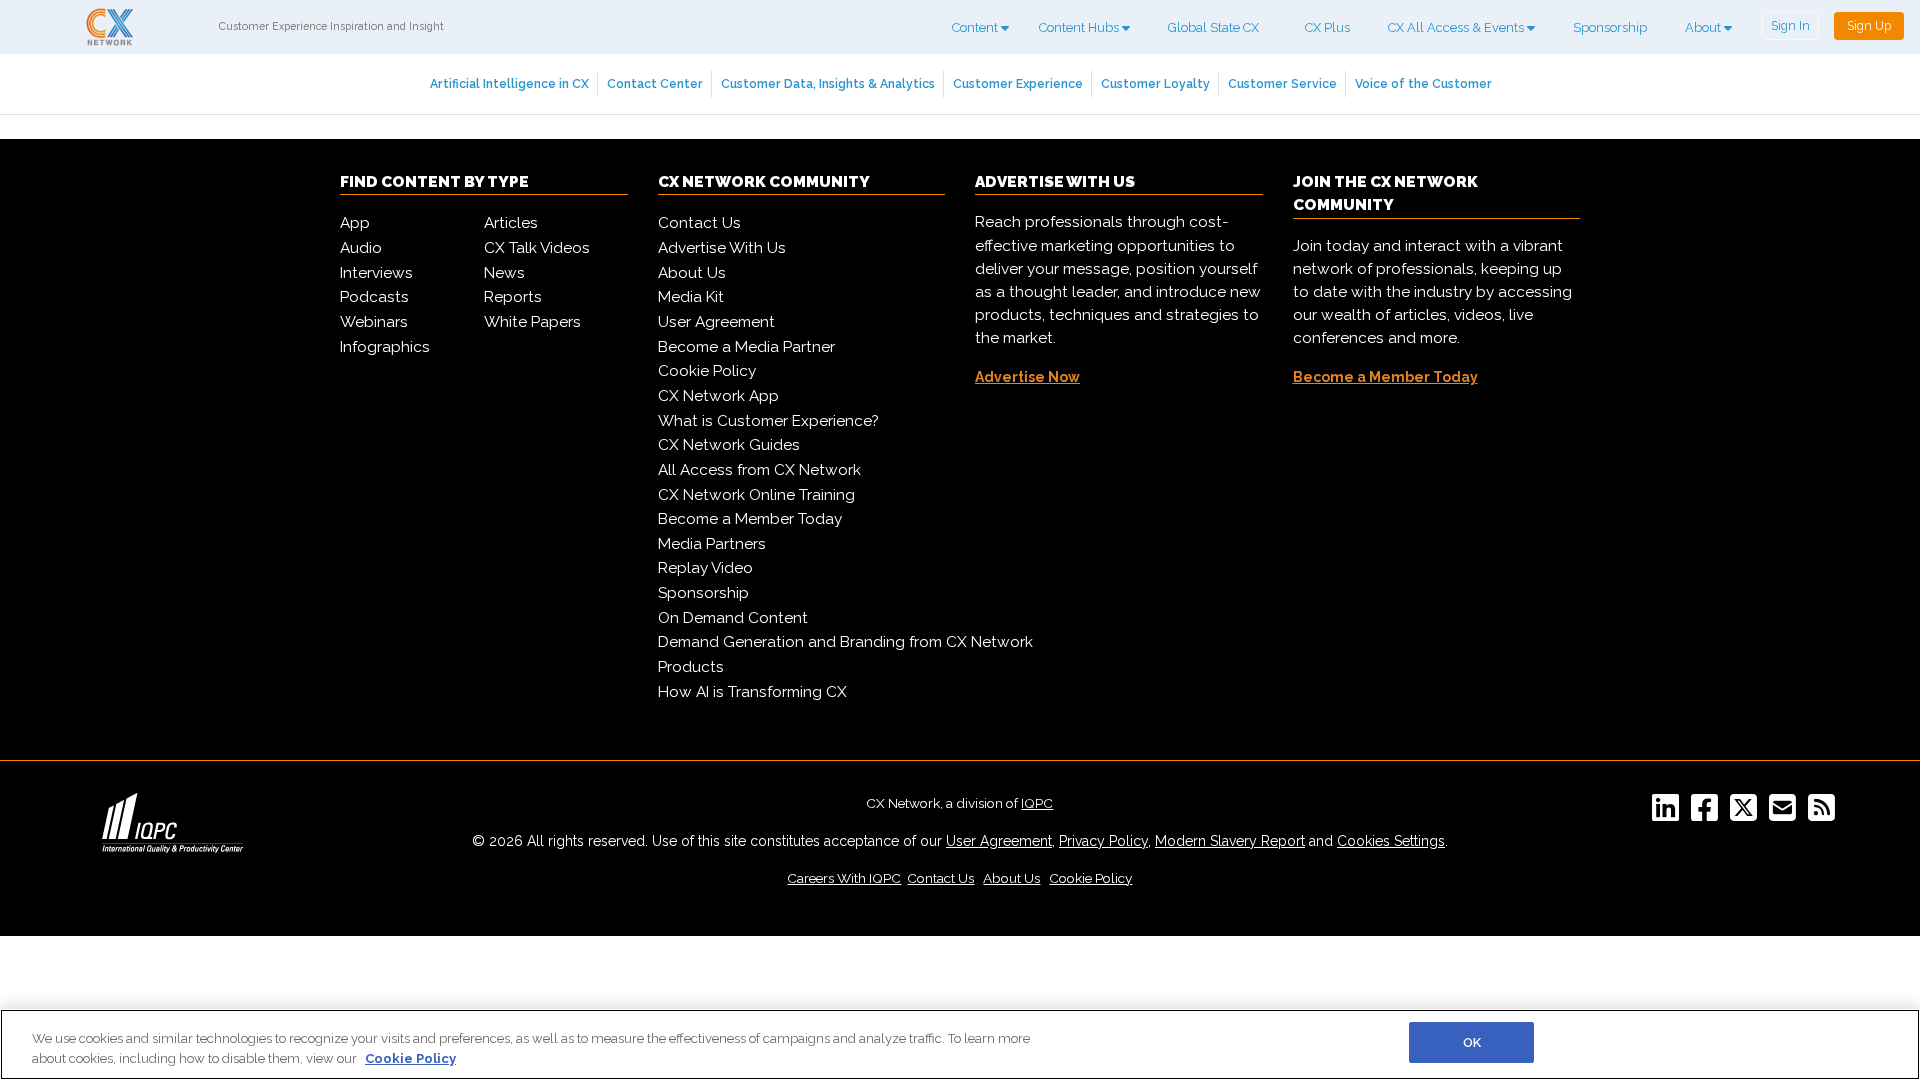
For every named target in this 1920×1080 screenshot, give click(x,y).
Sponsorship (1610, 27)
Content (976, 27)
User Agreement (716, 322)
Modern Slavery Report (1230, 841)
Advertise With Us (722, 248)
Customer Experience (1018, 83)
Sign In (1790, 25)
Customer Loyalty (1155, 83)
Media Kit (691, 297)
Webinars (374, 322)
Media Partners (712, 544)
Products (691, 667)
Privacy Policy (1103, 841)
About (1704, 27)
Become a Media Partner (746, 347)
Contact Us (699, 223)
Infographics (385, 347)
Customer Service (1282, 83)
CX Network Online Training (756, 495)
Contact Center (655, 83)
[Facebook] (1708, 814)
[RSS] (1825, 814)
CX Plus (1327, 27)
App (355, 223)
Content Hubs (1080, 27)
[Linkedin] (1669, 814)
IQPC (1037, 803)
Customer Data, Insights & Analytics (828, 83)
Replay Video (705, 568)
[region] (960, 1044)
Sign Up (1869, 25)
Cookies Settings (1391, 841)
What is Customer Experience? (768, 421)
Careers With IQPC (844, 878)
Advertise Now (1027, 377)
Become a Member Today (750, 519)
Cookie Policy (707, 371)
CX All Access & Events (1457, 27)
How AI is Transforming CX (752, 692)
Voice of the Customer (1423, 83)
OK (1472, 1042)
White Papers (532, 322)
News (504, 273)
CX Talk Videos (537, 248)
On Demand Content (733, 618)
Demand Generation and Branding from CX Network (845, 642)
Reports (513, 297)
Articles (511, 223)
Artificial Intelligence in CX (509, 83)
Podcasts (374, 297)
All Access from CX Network (759, 470)
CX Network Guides (729, 445)
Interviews (376, 273)
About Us (692, 273)
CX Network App (718, 396)
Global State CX (1213, 27)
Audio (361, 248)
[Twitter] (1747, 814)
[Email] (1786, 814)
